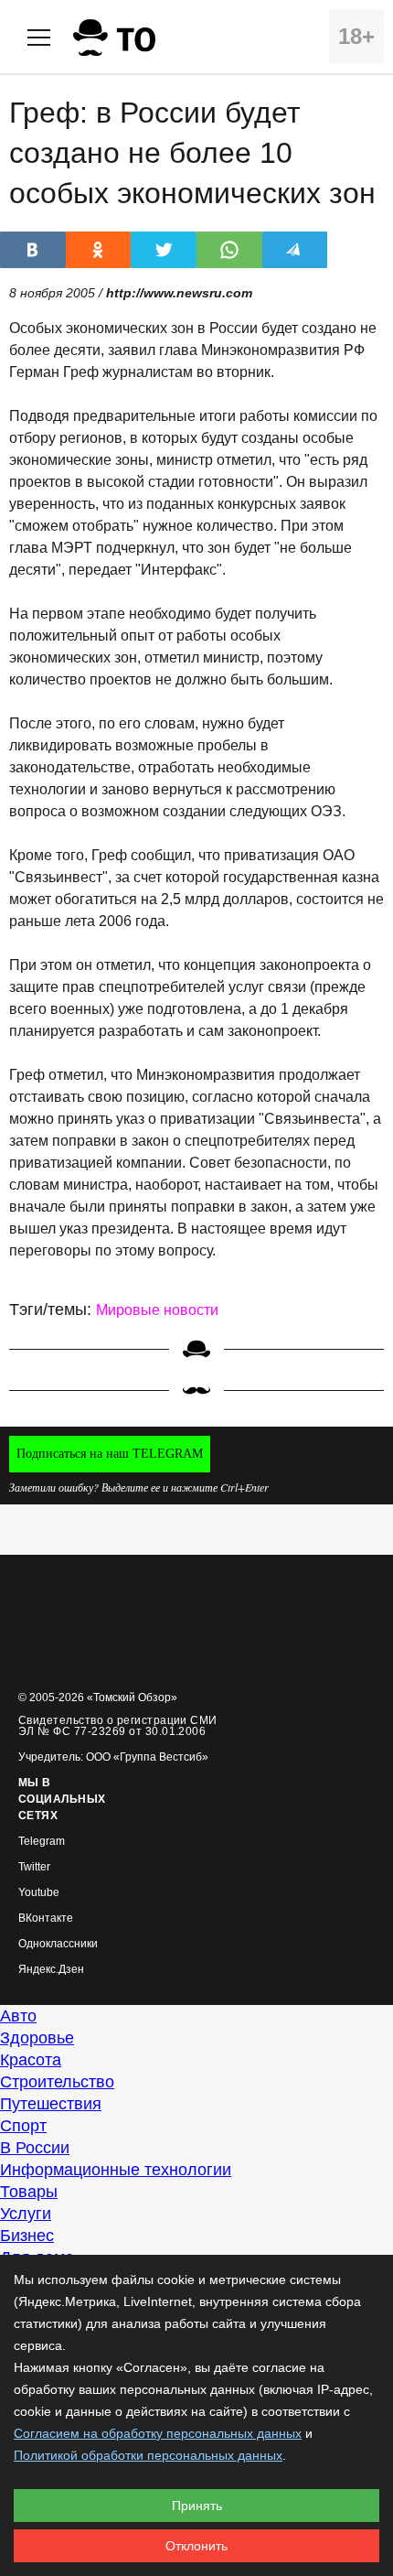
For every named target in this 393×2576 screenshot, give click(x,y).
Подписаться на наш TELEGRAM (110, 1454)
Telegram (42, 1842)
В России (35, 2148)
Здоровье (37, 2038)
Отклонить (196, 2546)
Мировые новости (157, 1310)
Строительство (57, 2082)
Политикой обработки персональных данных (148, 2455)
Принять (197, 2506)
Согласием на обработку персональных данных (158, 2433)
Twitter (34, 1867)
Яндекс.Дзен (51, 1970)
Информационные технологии (116, 2170)
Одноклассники (58, 1944)
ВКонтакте (46, 1919)
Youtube (39, 1893)
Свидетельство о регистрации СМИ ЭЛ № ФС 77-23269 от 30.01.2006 (118, 1726)
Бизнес (27, 2236)
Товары (29, 2192)
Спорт (23, 2126)
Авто (18, 2016)
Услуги (26, 2214)
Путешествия (51, 2104)
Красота (31, 2060)
